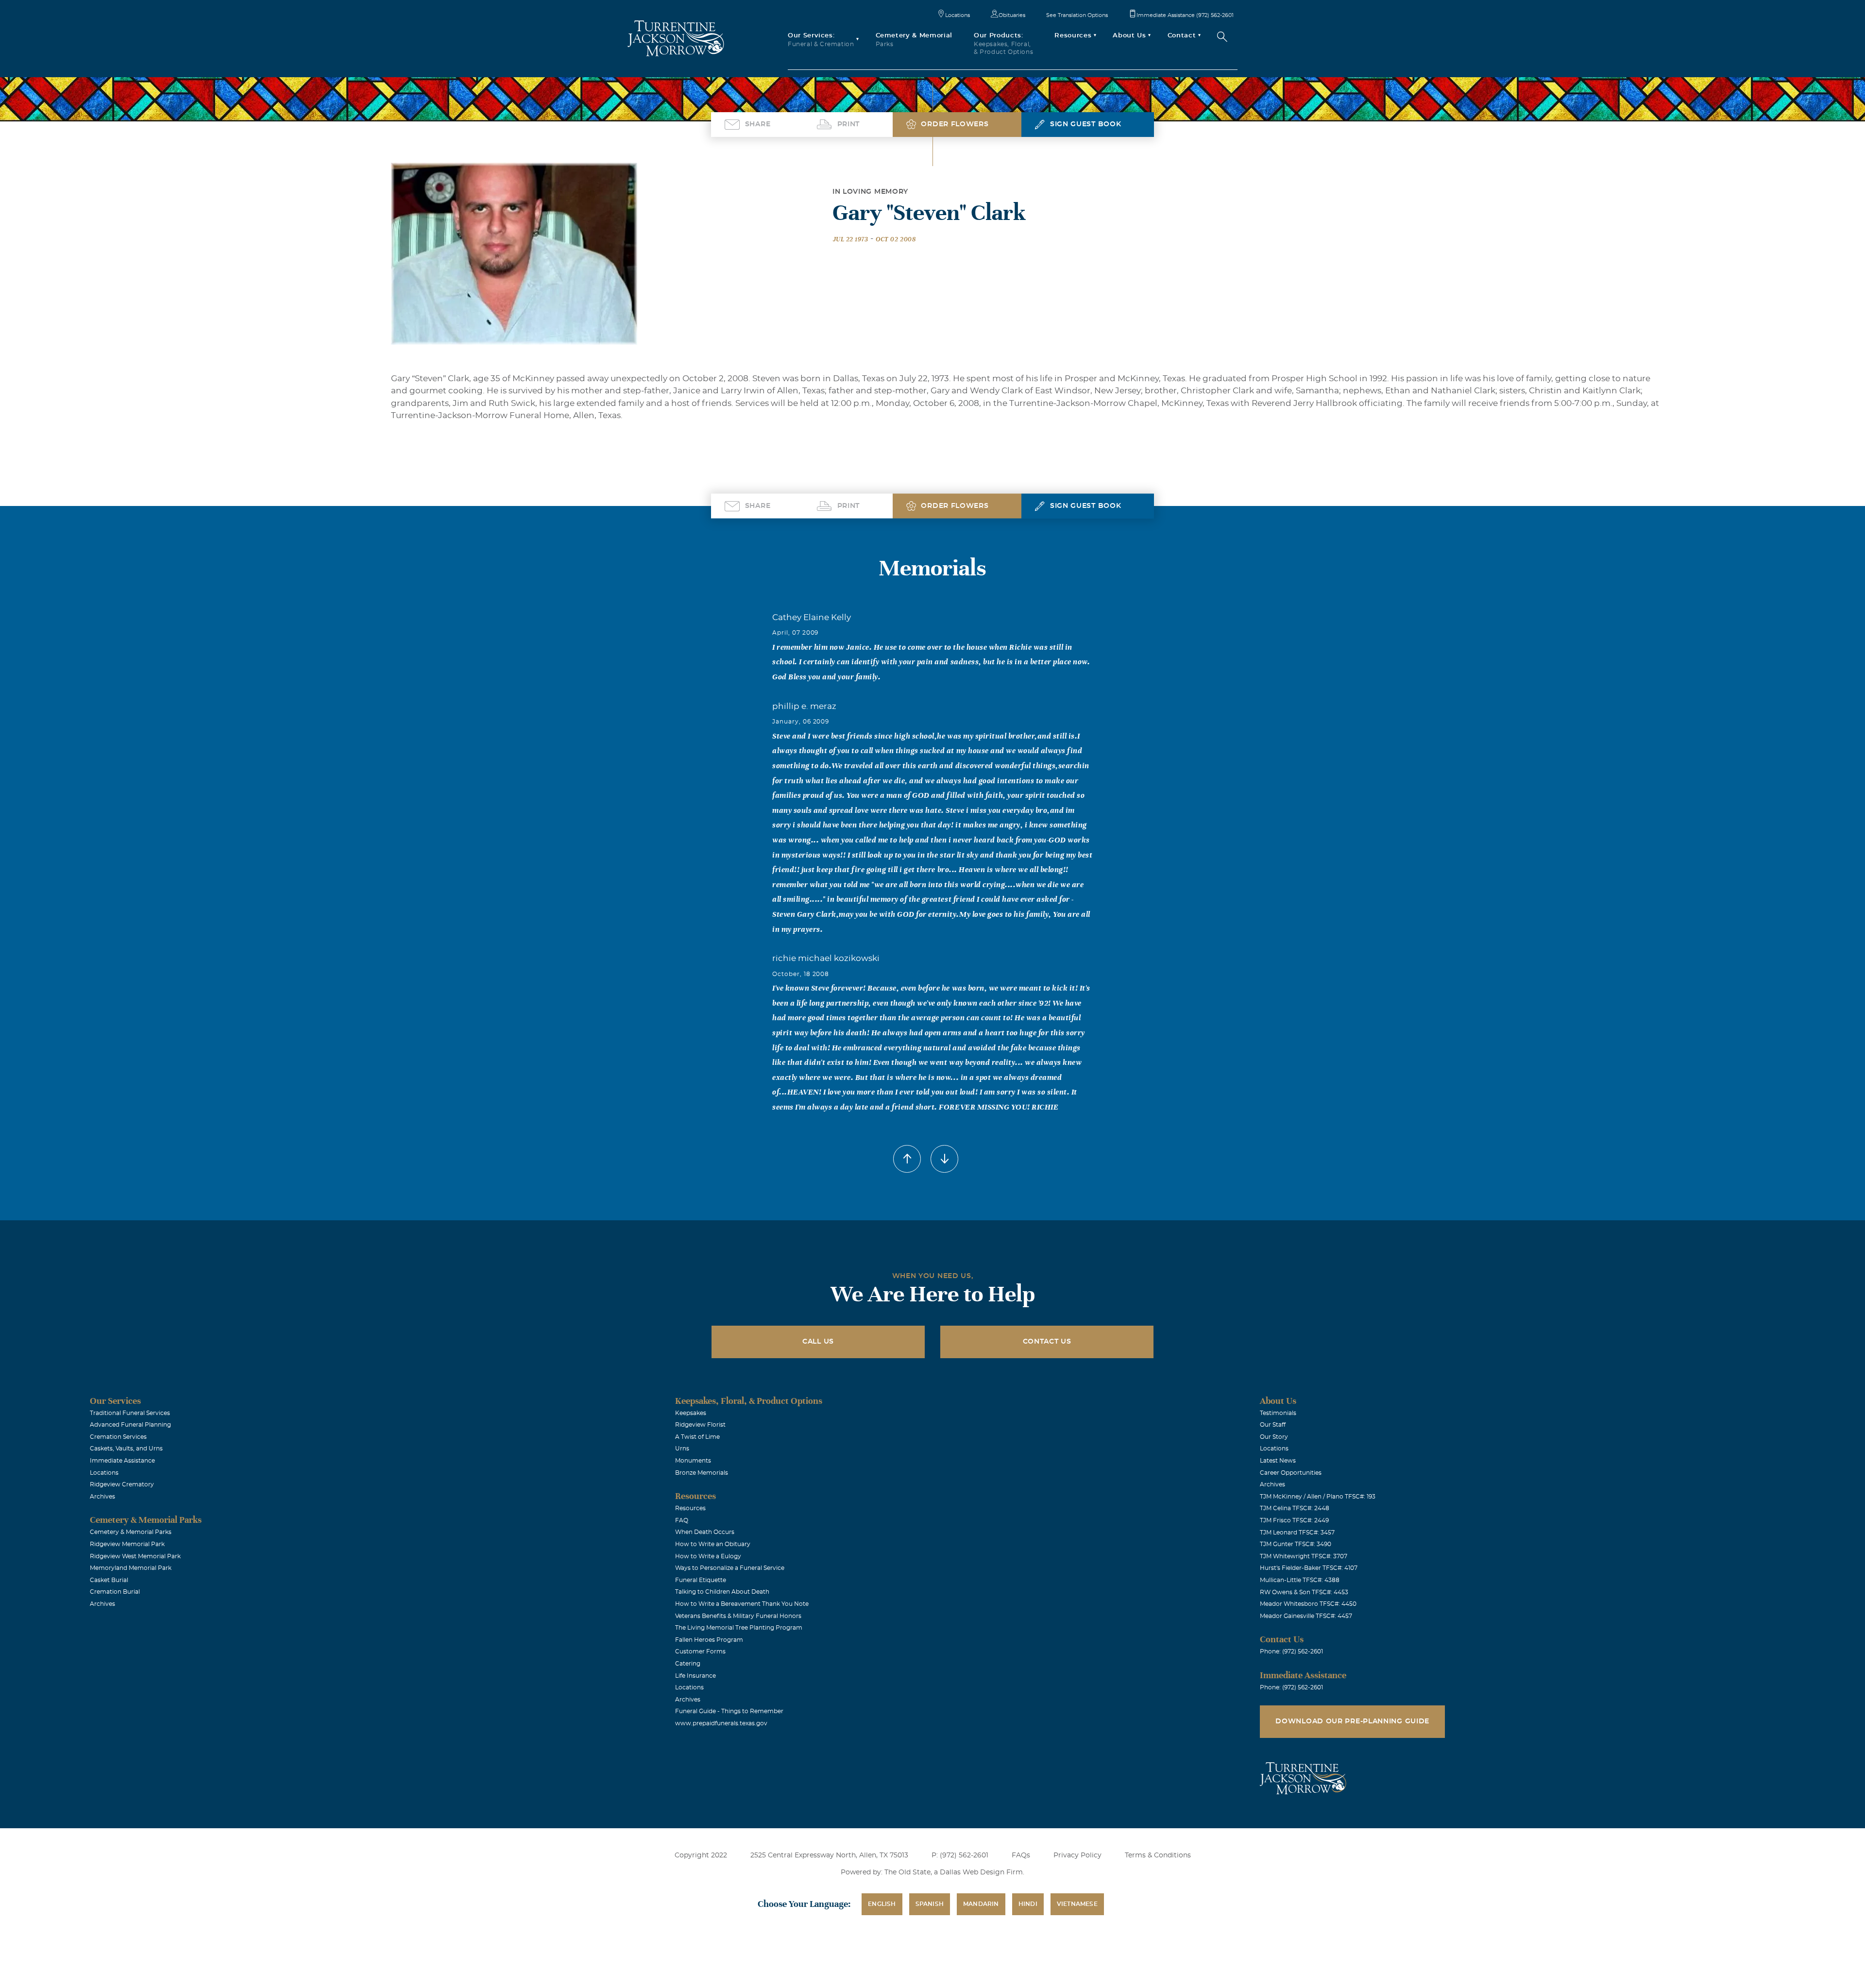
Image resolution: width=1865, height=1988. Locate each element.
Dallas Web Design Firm (981, 1872)
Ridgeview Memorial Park (127, 1544)
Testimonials (1278, 1413)
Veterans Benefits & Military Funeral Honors (738, 1616)
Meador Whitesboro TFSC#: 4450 (1308, 1604)
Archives (102, 1497)
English (882, 1904)
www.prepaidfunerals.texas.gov (721, 1723)
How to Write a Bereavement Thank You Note (742, 1604)
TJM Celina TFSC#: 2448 (1295, 1508)
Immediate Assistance (122, 1461)
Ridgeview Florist (700, 1425)
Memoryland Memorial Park (131, 1568)
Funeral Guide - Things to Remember (729, 1711)
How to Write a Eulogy (708, 1556)
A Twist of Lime (697, 1437)
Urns (682, 1449)
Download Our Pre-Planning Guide (1352, 1721)
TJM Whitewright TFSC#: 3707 (1304, 1556)
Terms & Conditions (1158, 1855)
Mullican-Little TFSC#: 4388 (1300, 1580)
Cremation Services (118, 1437)
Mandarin (981, 1904)
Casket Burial (109, 1580)
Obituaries (1012, 15)
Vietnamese (1077, 1904)
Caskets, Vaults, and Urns (126, 1449)
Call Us (818, 1342)
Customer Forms (700, 1651)
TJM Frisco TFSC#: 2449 (1294, 1520)
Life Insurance (695, 1676)
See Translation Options (1077, 15)
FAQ (682, 1520)
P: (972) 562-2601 (960, 1855)
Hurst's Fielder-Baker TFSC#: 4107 (1309, 1568)
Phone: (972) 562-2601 (1291, 1651)
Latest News (1278, 1461)
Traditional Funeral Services (130, 1413)
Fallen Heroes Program (709, 1640)
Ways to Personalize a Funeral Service (730, 1568)
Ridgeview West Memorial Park (135, 1556)
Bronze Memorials (702, 1473)
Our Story (1274, 1437)
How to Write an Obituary (713, 1544)
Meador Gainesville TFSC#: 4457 (1306, 1616)
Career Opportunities (1291, 1473)
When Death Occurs (705, 1532)
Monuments (693, 1461)
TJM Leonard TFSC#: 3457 (1297, 1533)
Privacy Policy (1077, 1855)
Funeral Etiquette (701, 1580)
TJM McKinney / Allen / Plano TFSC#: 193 (1318, 1497)
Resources (690, 1508)
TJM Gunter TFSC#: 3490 (1296, 1544)
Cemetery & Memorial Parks (131, 1532)
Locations (958, 15)
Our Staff (1273, 1425)
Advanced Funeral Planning (130, 1425)
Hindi (1028, 1904)
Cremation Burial (115, 1592)
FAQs (1021, 1855)
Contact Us (1047, 1342)
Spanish (930, 1904)
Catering (688, 1664)
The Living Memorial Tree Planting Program (739, 1628)
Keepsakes (691, 1413)
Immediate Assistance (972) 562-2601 (1185, 15)
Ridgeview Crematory (122, 1484)
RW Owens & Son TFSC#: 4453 (1304, 1592)
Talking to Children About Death (722, 1592)
